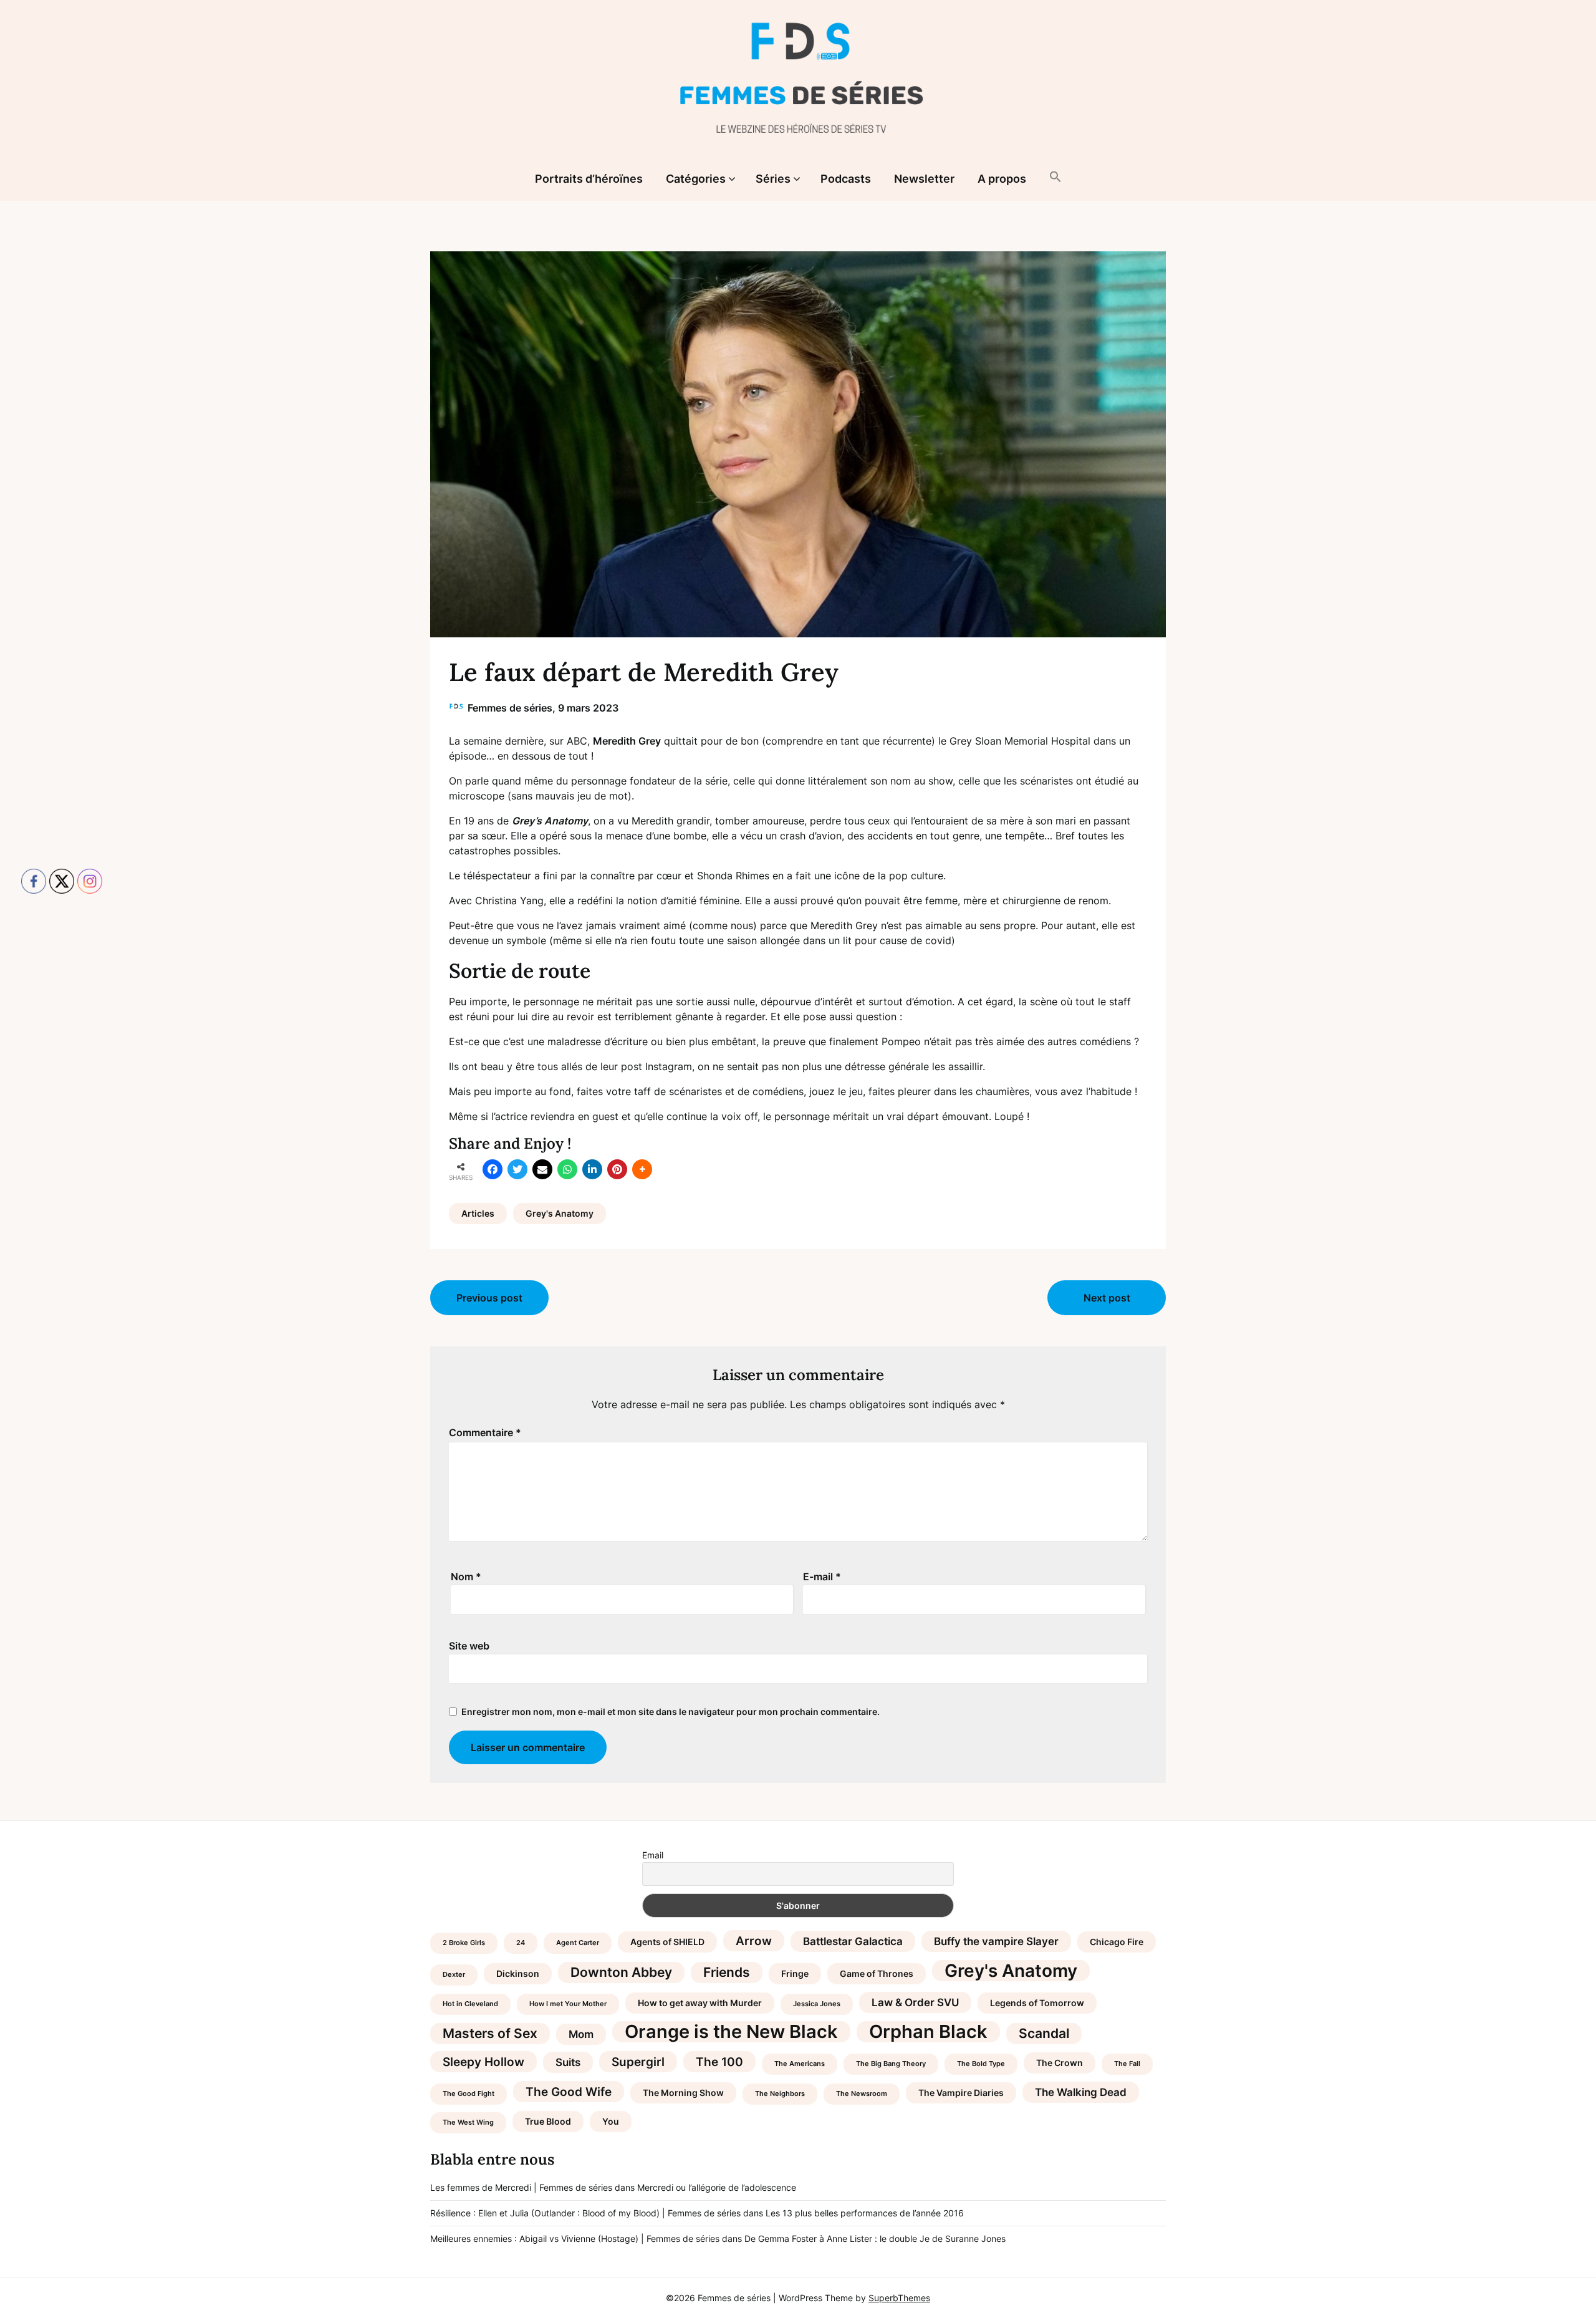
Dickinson (518, 1973)
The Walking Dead (1081, 2092)
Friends (727, 1972)
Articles (478, 1213)
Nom (466, 1577)
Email (653, 1855)
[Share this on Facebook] (493, 1169)
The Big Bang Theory (891, 2064)
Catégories (696, 179)
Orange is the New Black (731, 2032)
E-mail (822, 1577)
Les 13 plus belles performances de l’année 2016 (865, 2213)
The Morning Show (683, 2093)
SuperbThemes (899, 2298)
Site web (469, 1646)
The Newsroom (862, 2094)
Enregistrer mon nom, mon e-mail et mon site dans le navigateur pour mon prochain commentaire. (671, 1712)
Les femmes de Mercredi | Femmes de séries (521, 2187)
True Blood (548, 2121)
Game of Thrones (877, 1973)
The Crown (1060, 2063)
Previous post (489, 1298)
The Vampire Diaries (961, 2093)
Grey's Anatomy (560, 1213)
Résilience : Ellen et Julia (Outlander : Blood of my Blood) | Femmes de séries (585, 2213)
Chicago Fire (1117, 1942)
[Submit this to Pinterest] (617, 1169)
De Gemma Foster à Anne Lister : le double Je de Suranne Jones (875, 2238)
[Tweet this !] (517, 1169)
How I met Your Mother (568, 2004)
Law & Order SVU (915, 2002)
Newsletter (924, 179)
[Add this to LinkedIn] (592, 1169)
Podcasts (846, 179)
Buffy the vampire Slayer (996, 1941)
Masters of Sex (490, 2033)
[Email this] (542, 1169)
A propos (1002, 179)
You (611, 2121)
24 (521, 1943)
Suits (568, 2062)
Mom (581, 2034)
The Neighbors (780, 2094)
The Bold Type (981, 2064)
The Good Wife (569, 2092)
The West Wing (468, 2122)
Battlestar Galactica (853, 1941)
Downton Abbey (621, 1972)
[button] (1055, 178)
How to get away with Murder (700, 2003)
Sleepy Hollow (483, 2062)
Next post (1107, 1298)
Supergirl (638, 2062)
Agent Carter (578, 1943)
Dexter (454, 1975)
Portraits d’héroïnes (589, 179)
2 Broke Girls (464, 1943)
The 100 (719, 2062)
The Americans (800, 2064)
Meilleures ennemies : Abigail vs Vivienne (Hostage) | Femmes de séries (575, 2238)
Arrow (754, 1941)
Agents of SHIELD (667, 1942)
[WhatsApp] (567, 1169)
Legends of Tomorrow (1037, 2003)
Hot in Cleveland (470, 2004)
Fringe (795, 1973)
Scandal (1044, 2033)
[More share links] (642, 1169)
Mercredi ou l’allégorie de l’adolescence (717, 2187)
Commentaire (485, 1432)
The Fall (1127, 2064)
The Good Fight (469, 2094)
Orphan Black (928, 2032)
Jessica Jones (817, 2004)
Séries (773, 179)
